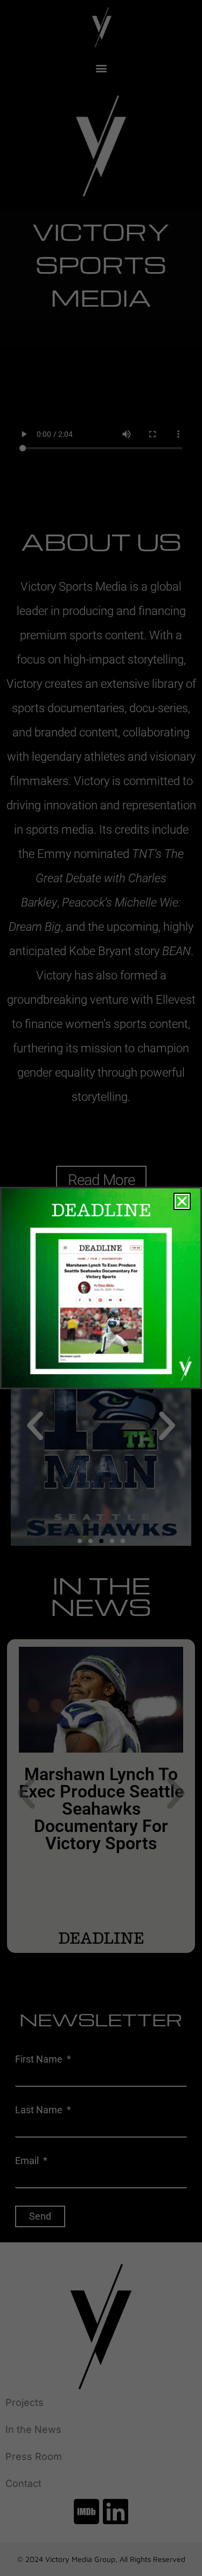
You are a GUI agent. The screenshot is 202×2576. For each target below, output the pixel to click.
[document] (101, 1288)
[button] (182, 1201)
